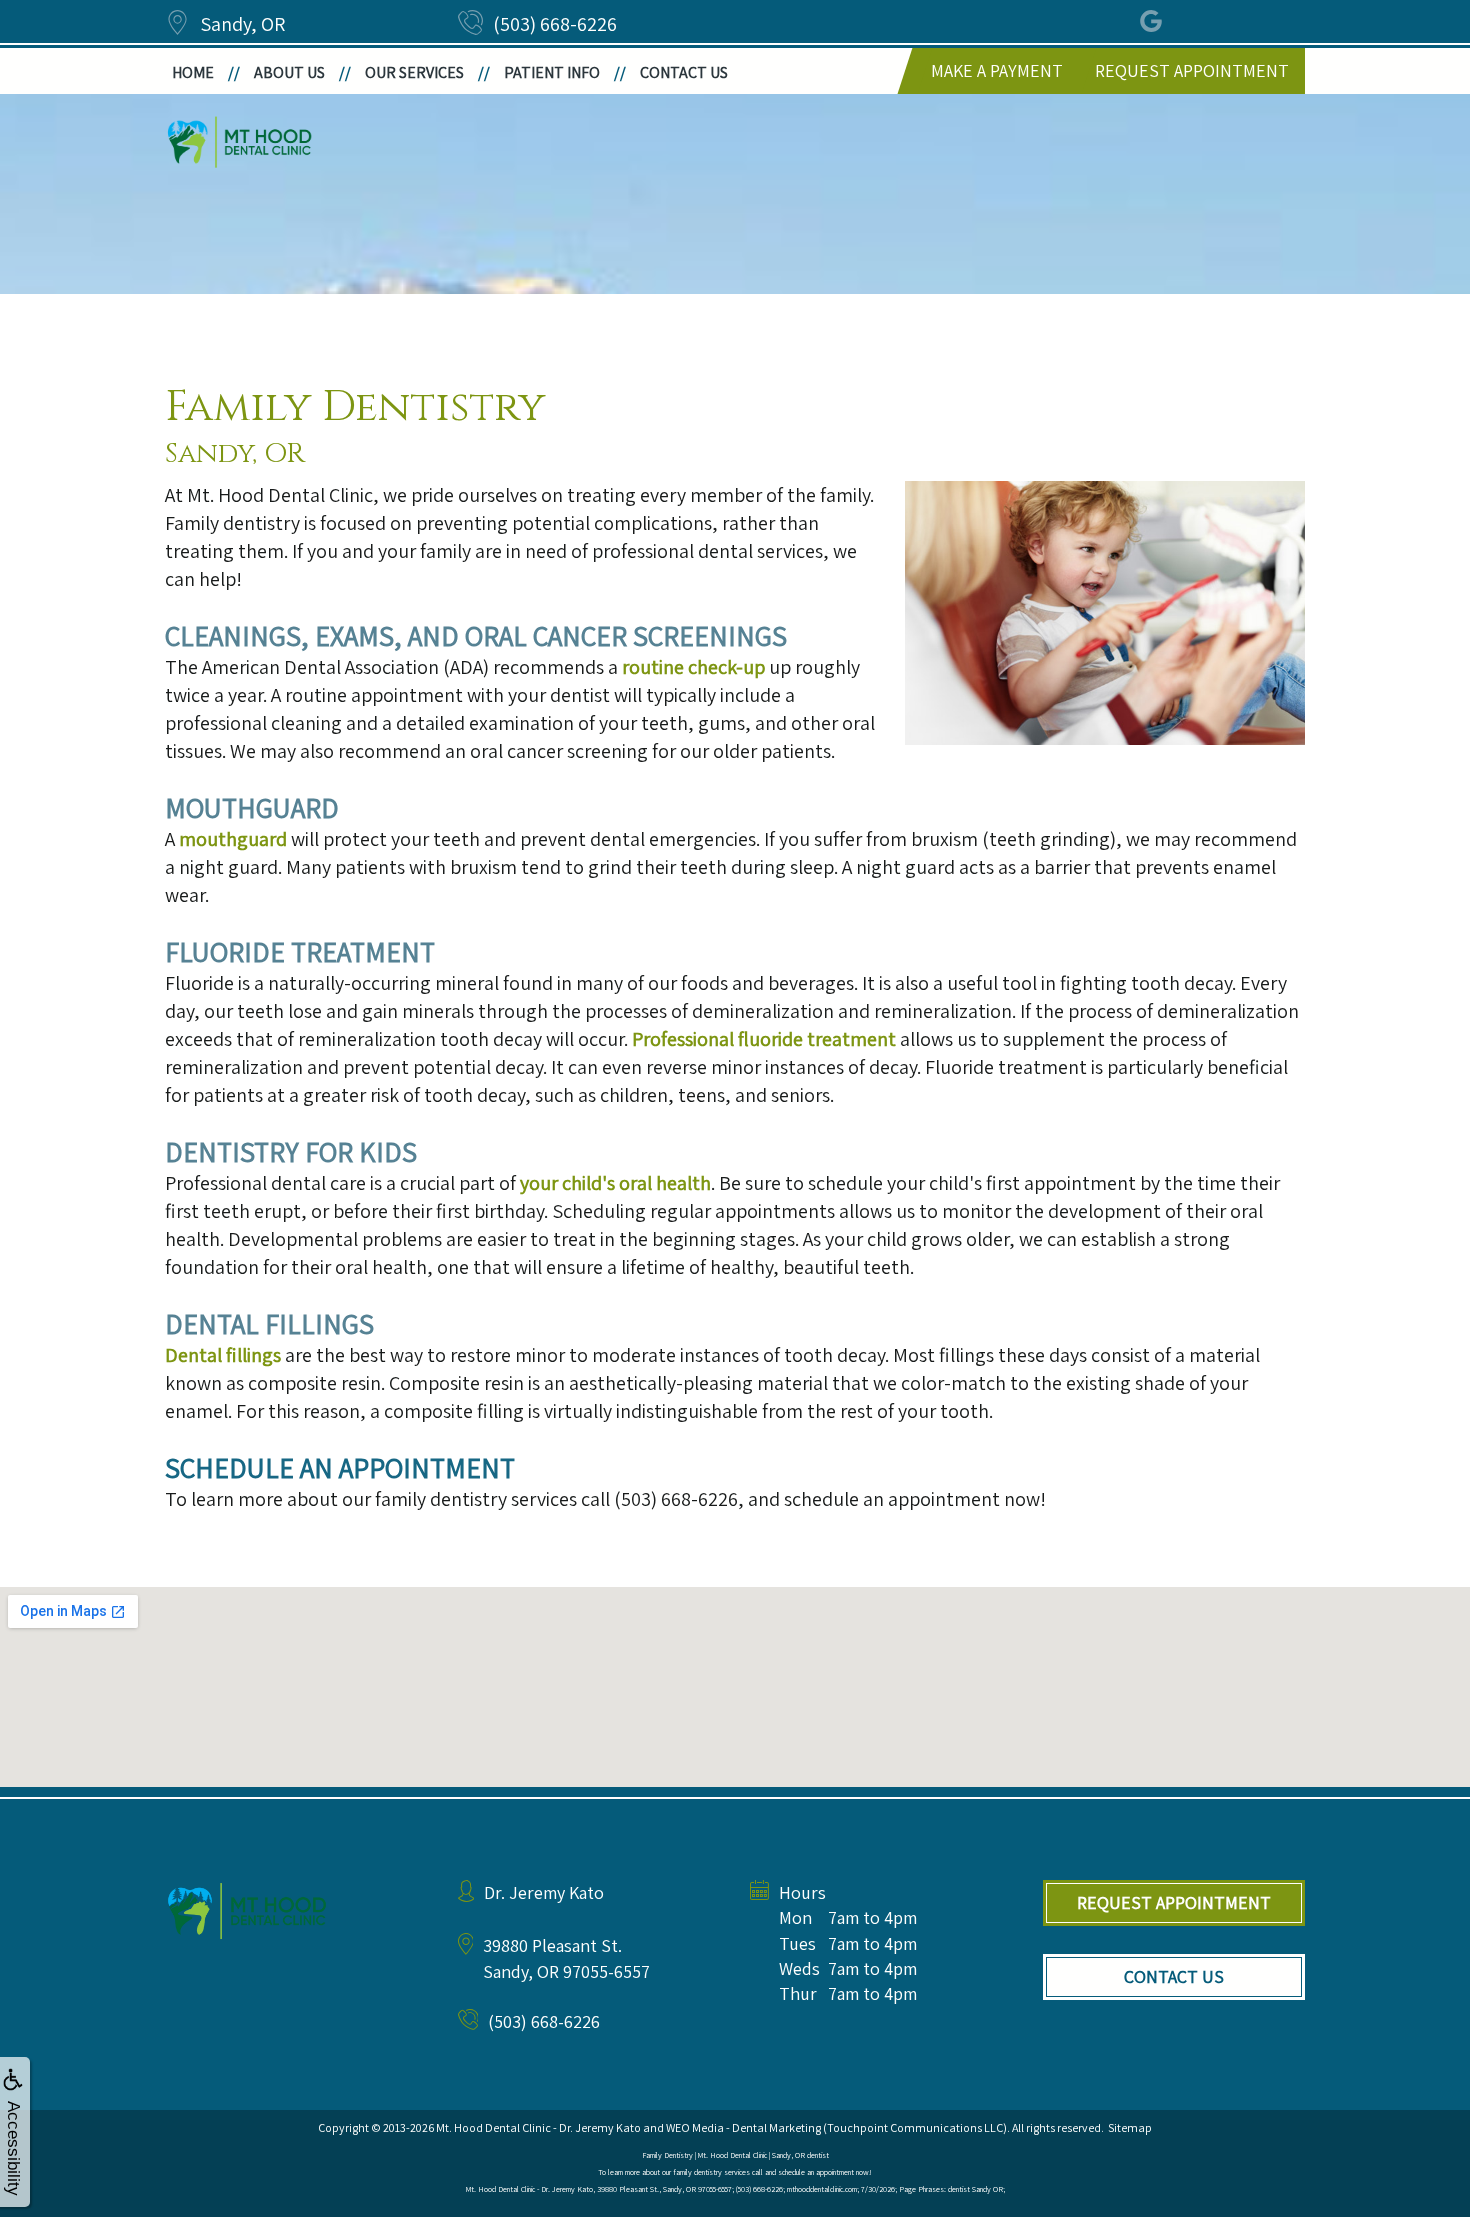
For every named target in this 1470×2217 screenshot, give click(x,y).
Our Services (414, 72)
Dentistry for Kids (291, 1151)
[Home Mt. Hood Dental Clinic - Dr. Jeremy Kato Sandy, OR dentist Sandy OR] (240, 142)
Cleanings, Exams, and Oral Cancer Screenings (476, 635)
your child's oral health (615, 1183)
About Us (289, 72)
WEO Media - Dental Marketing (743, 2127)
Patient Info (552, 72)
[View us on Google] (1152, 22)
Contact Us (684, 72)
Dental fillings (223, 1355)
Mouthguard (252, 807)
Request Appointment (1192, 70)
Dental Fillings (269, 1323)
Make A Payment (997, 70)
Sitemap (1130, 2127)
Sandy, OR (242, 24)
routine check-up (693, 667)
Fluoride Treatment (300, 951)
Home (193, 72)
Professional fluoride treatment (764, 1039)
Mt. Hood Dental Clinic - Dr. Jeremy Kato (538, 2127)
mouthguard (233, 839)
